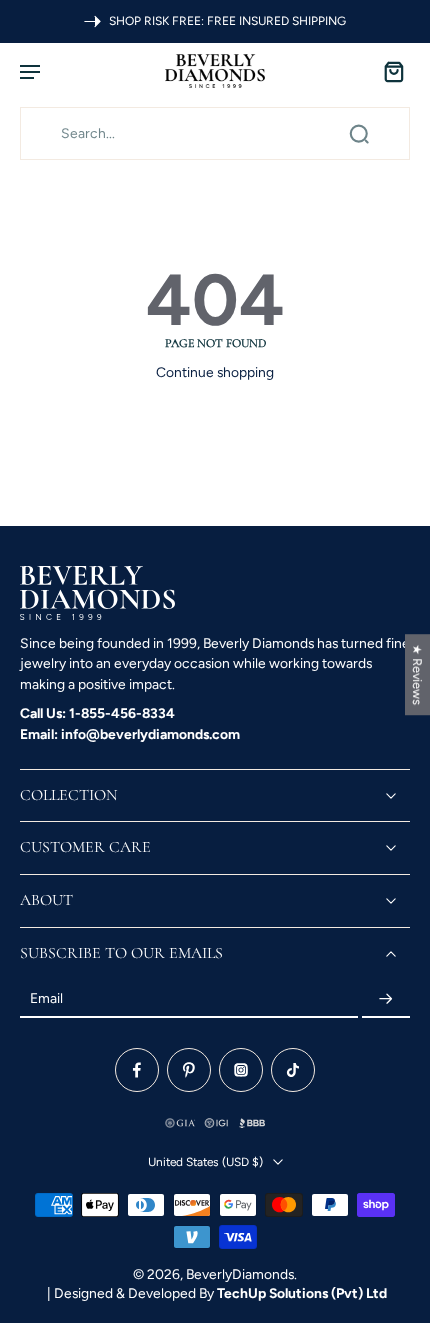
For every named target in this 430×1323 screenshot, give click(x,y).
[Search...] (359, 134)
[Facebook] (137, 1071)
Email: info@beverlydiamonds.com (130, 734)
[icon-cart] (388, 71)
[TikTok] (293, 1071)
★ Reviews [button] (417, 674)
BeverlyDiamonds (240, 1274)
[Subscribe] (386, 1000)
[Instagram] (241, 1071)
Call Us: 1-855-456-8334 (97, 713)
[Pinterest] (189, 1071)
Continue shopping (215, 372)
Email (46, 999)
